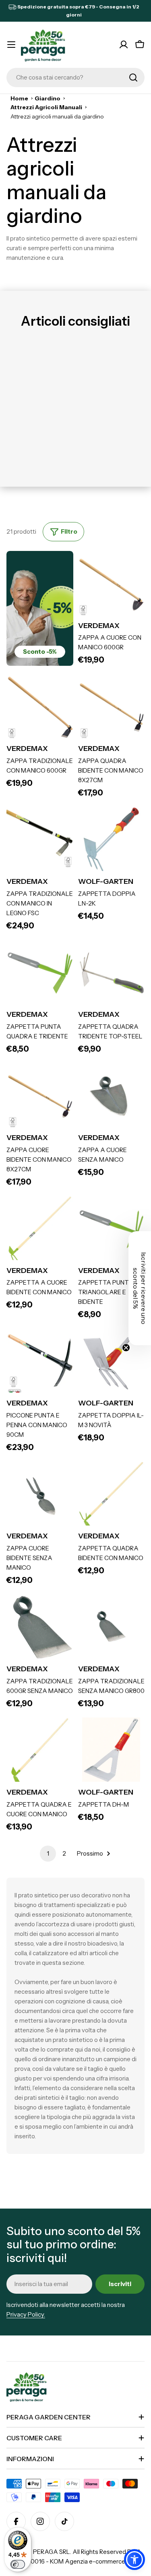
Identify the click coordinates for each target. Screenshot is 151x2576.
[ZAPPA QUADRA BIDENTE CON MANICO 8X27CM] (112, 707)
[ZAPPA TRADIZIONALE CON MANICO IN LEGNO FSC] (40, 840)
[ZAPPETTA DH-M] (112, 1751)
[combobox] (75, 78)
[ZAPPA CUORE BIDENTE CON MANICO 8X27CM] (40, 1096)
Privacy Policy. (26, 2314)
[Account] (124, 45)
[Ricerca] (133, 78)
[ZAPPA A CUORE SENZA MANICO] (112, 1096)
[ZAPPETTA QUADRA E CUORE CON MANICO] (40, 1751)
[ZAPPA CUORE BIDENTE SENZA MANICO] (40, 1495)
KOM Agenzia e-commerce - (90, 2561)
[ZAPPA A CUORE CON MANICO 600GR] (112, 584)
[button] (134, 2560)
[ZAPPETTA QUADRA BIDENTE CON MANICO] (112, 1495)
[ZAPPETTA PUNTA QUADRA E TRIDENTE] (40, 973)
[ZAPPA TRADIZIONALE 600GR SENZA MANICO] (40, 1628)
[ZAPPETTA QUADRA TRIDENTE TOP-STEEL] (112, 973)
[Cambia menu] (11, 45)
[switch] (18, 2564)
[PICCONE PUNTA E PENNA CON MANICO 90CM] (40, 1362)
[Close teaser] (126, 1348)
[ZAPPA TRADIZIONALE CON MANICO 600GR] (40, 707)
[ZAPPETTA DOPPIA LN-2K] (112, 840)
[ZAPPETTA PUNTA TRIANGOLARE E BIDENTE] (112, 1229)
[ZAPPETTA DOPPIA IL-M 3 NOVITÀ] (112, 1362)
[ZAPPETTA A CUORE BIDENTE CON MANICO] (40, 1229)
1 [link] (48, 1853)
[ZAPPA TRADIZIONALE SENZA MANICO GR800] (112, 1628)
